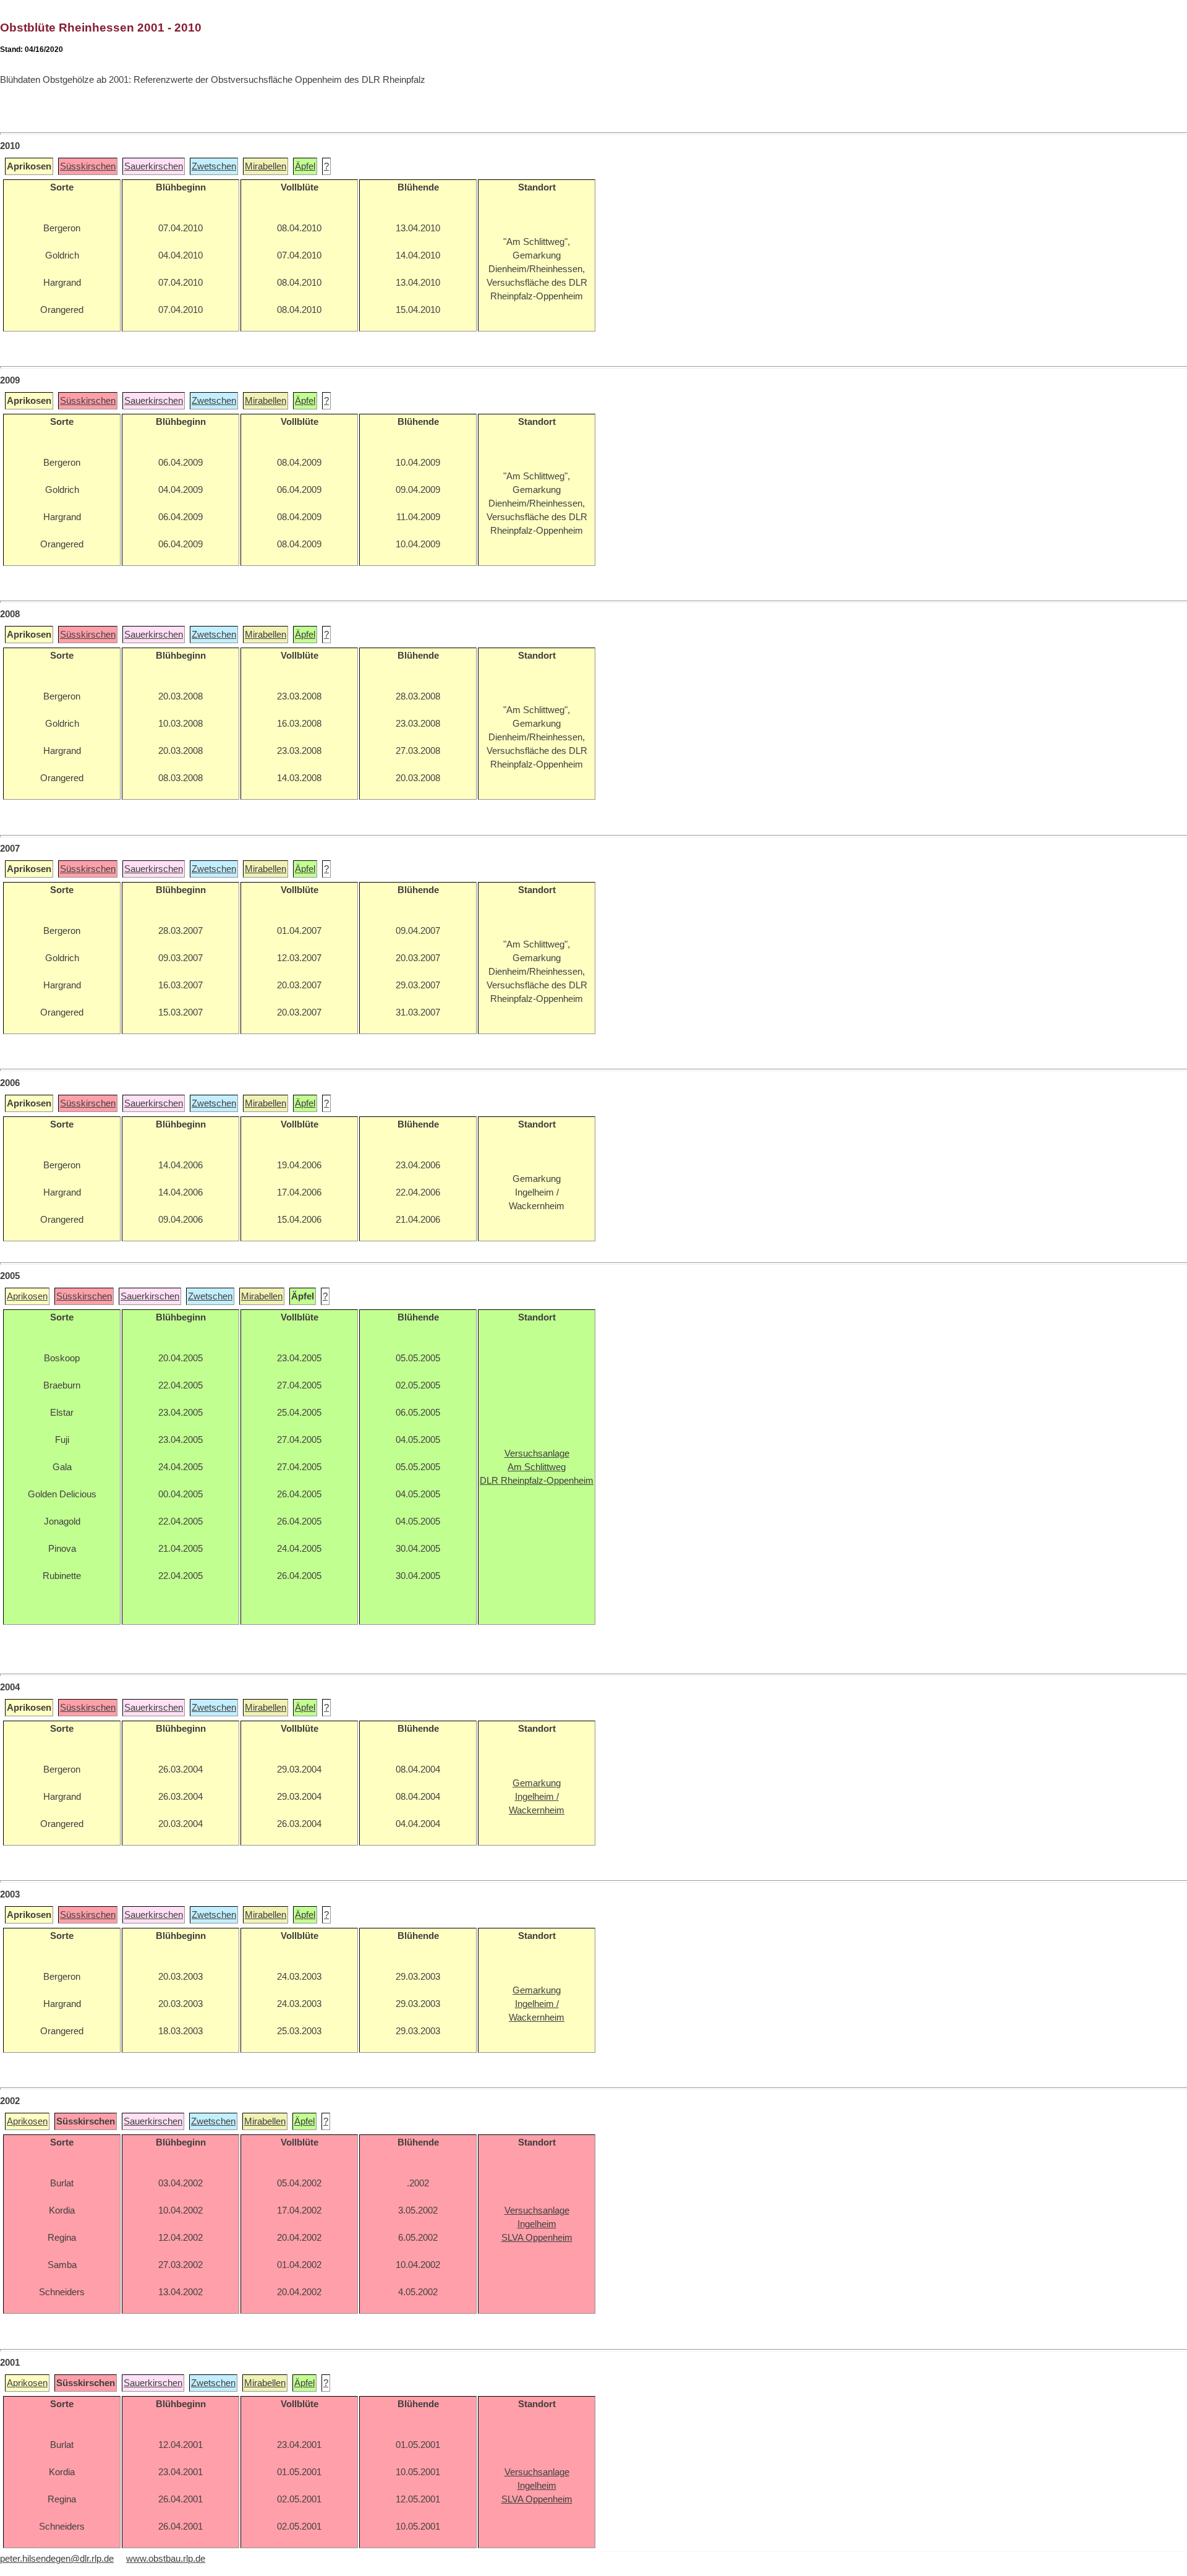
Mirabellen (266, 166)
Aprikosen (27, 1296)
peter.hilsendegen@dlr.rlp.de (57, 2559)
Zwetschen (214, 166)
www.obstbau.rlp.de (166, 2559)
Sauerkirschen (154, 166)
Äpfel (305, 166)
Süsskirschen (88, 166)
